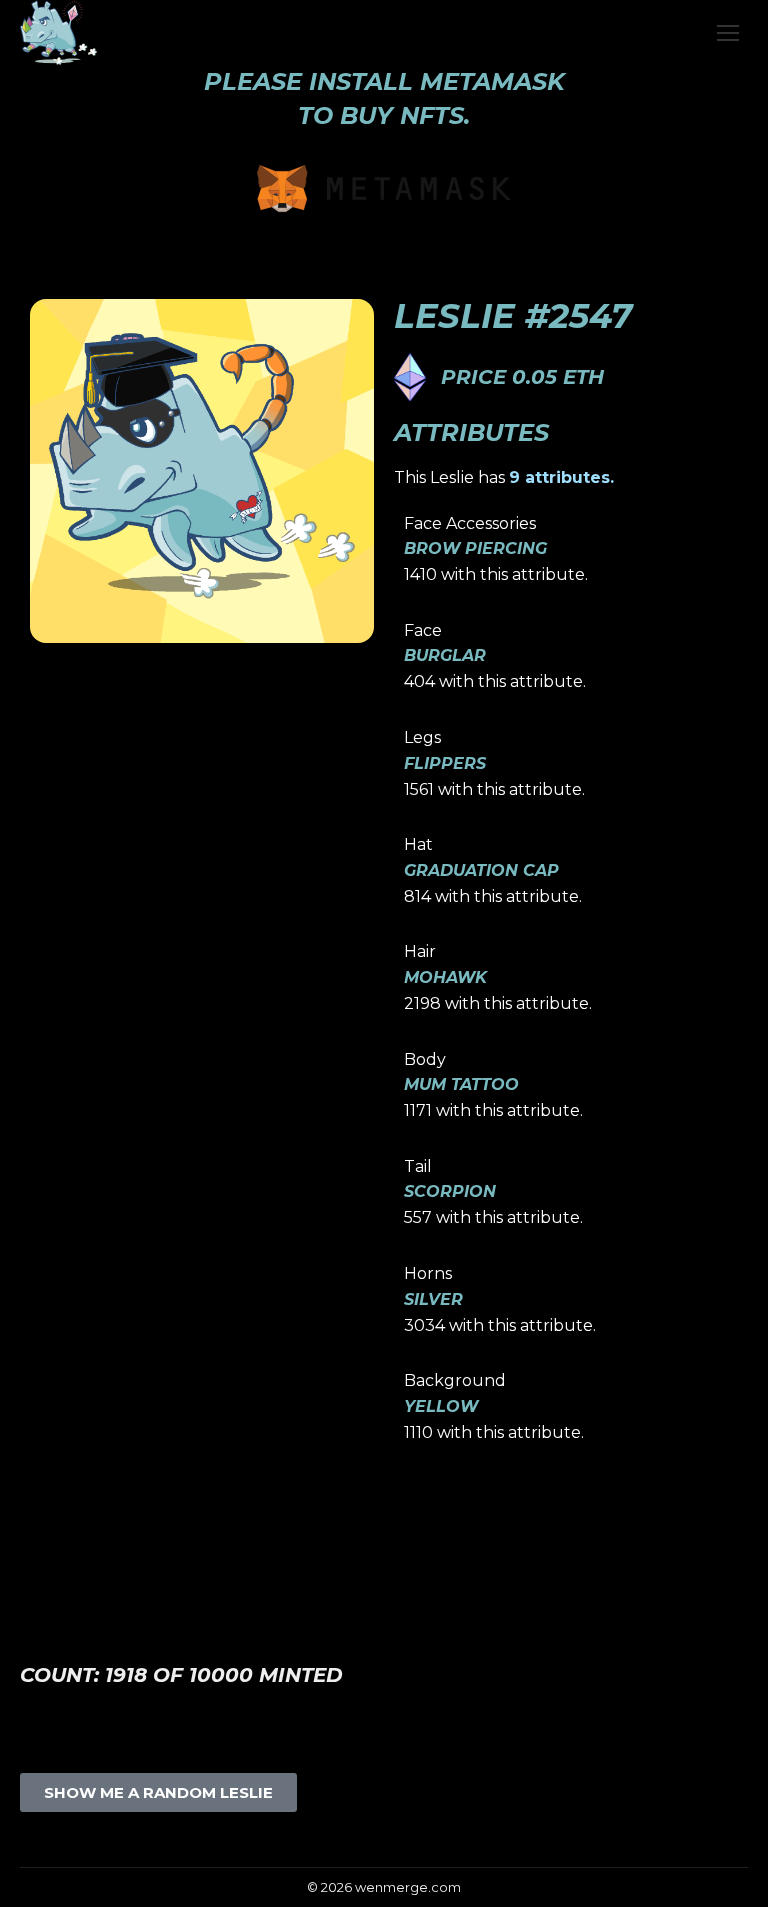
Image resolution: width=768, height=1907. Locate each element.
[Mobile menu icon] (728, 33)
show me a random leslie (158, 1792)
